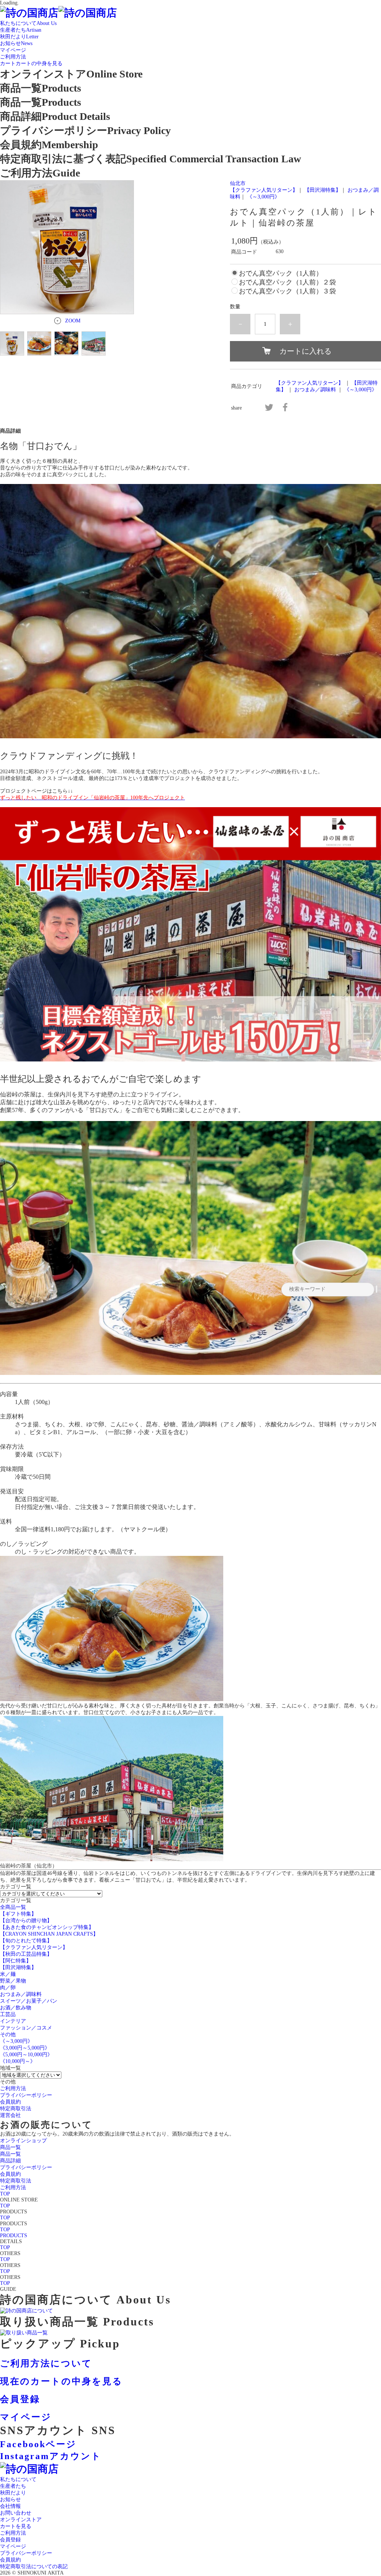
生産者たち (13, 2486)
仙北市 (238, 183)
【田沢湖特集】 (323, 190)
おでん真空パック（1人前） (281, 273)
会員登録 (10, 2540)
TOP (5, 2194)
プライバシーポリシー (26, 2553)
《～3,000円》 (263, 197)
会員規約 (10, 2560)
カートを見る (16, 2526)
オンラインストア (21, 2520)
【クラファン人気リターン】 (264, 190)
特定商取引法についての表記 (34, 2567)
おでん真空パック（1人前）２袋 (287, 282)
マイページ (13, 2546)
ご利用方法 (13, 2533)
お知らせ (10, 2499)
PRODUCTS (14, 2236)
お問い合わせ (16, 2513)
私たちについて (18, 2479)
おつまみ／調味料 (315, 390)
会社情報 (10, 2506)
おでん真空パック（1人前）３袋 (287, 291)
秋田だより (13, 2493)
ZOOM (73, 321)
